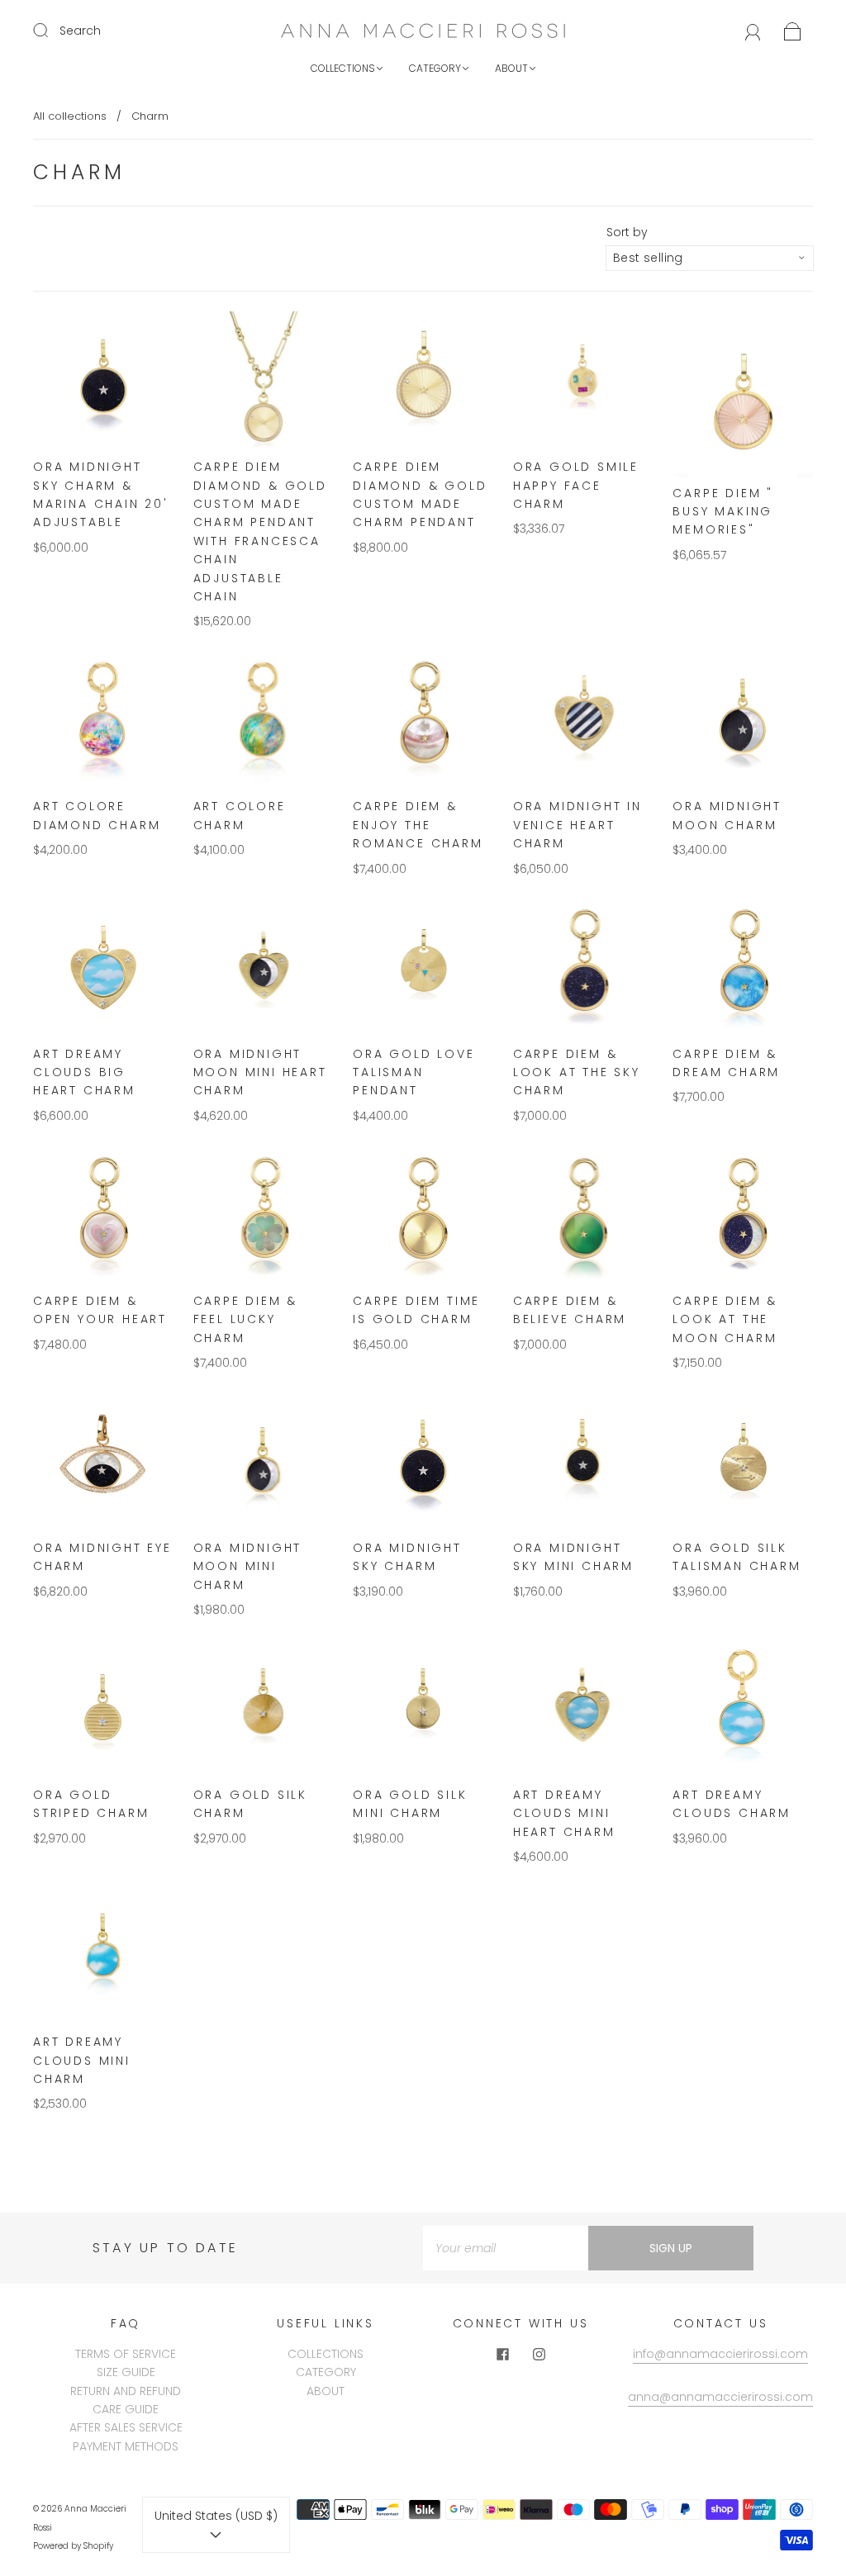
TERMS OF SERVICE (126, 2354)
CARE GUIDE (126, 2409)
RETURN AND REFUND (126, 2391)
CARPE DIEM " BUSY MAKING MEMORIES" (723, 512)
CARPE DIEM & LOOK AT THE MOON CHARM (725, 1319)
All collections (70, 116)
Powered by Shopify (73, 2546)
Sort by (627, 232)
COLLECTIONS (343, 68)
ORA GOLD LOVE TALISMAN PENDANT (413, 1072)
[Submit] (51, 30)
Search (80, 31)
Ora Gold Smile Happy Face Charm (576, 485)
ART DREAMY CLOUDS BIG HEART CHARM (84, 1072)
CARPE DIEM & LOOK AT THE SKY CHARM (577, 1072)
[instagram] (539, 2355)
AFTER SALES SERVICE (126, 2427)
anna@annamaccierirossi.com (720, 2397)
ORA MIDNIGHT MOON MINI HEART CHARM (260, 1072)
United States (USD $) (216, 2516)
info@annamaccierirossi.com (720, 2354)
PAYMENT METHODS (126, 2446)
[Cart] (793, 31)
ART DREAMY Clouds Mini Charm (82, 2060)
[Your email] (506, 2248)
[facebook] (502, 2355)
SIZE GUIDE (126, 2372)
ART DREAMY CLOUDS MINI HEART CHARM (564, 1813)
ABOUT (511, 68)
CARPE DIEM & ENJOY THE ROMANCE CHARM (418, 825)
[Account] (753, 31)
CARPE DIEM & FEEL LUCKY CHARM (246, 1319)
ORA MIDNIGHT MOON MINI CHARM (248, 1566)
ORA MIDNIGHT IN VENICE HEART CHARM (577, 825)
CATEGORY (435, 68)
